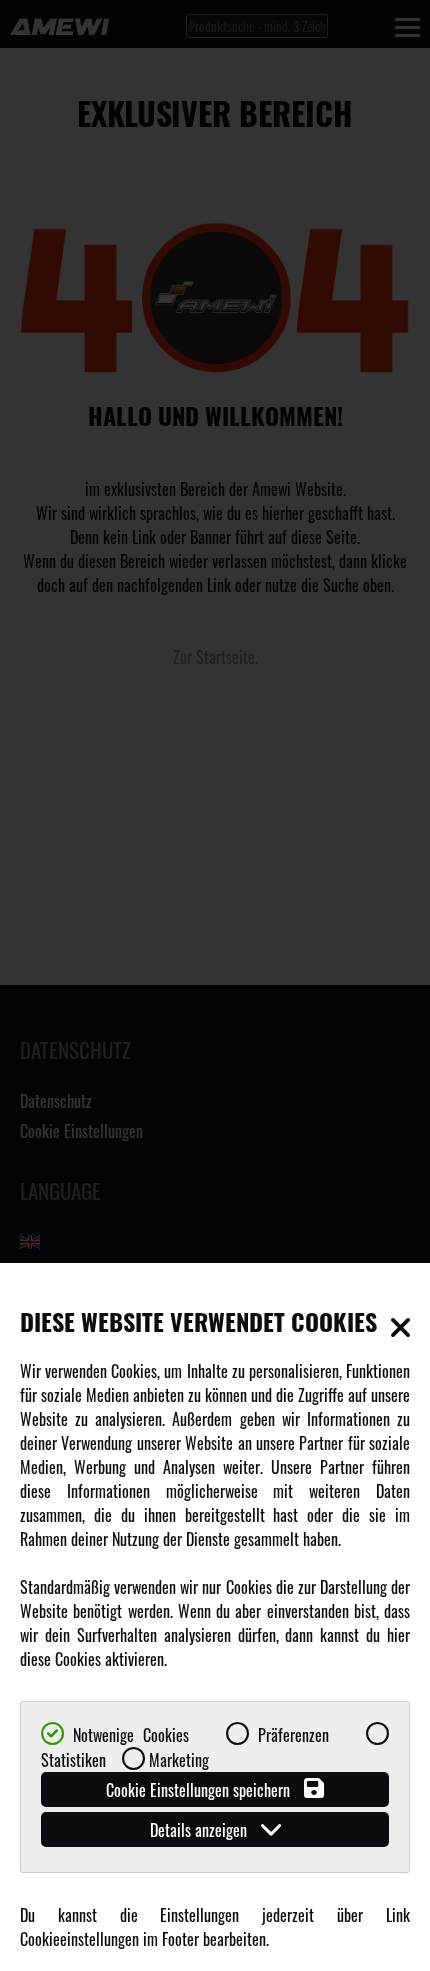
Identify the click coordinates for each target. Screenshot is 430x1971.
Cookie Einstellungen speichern (200, 1790)
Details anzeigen (200, 1830)
